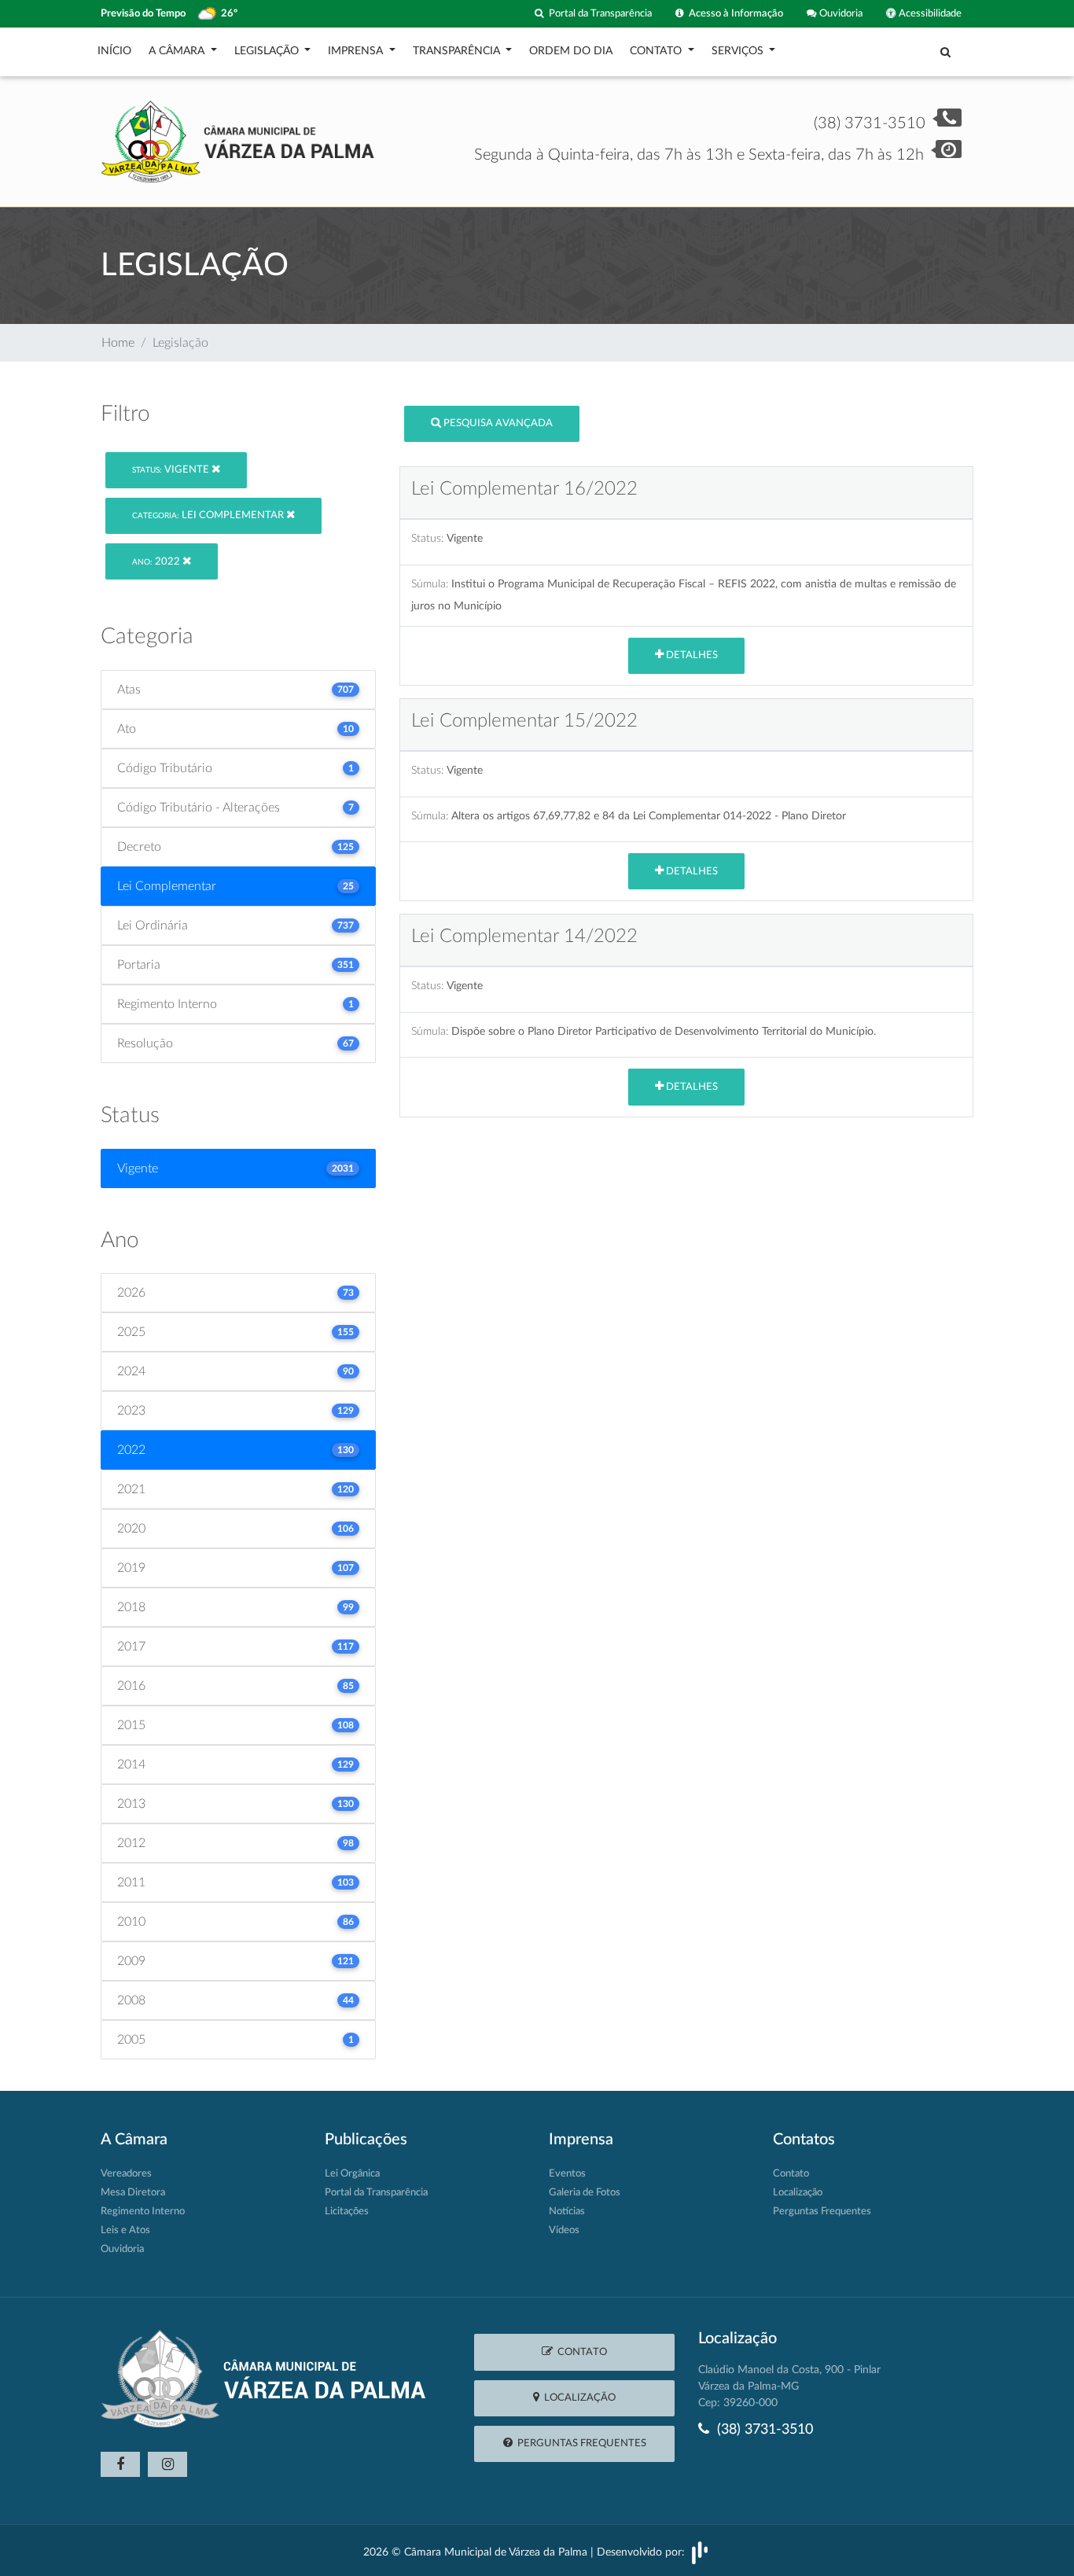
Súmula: (430, 584)
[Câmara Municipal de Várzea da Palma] (238, 141)
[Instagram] (167, 2464)
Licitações (347, 2212)
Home (118, 343)
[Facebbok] (120, 2464)
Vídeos (564, 2230)
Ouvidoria (840, 13)
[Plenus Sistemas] (700, 2552)
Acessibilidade (929, 13)
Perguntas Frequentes (822, 2212)
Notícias (567, 2212)
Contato (791, 2174)
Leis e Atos (125, 2230)
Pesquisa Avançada (497, 423)
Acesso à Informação (734, 13)
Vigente (172, 470)
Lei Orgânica (352, 2174)
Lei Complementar (209, 515)
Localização (798, 2193)
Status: (427, 538)
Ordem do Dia (571, 51)
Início (114, 51)
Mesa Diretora (133, 2193)
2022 (157, 562)
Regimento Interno (143, 2212)
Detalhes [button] (691, 655)
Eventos (567, 2174)
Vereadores (126, 2174)
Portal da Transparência (598, 13)
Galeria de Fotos (585, 2193)
